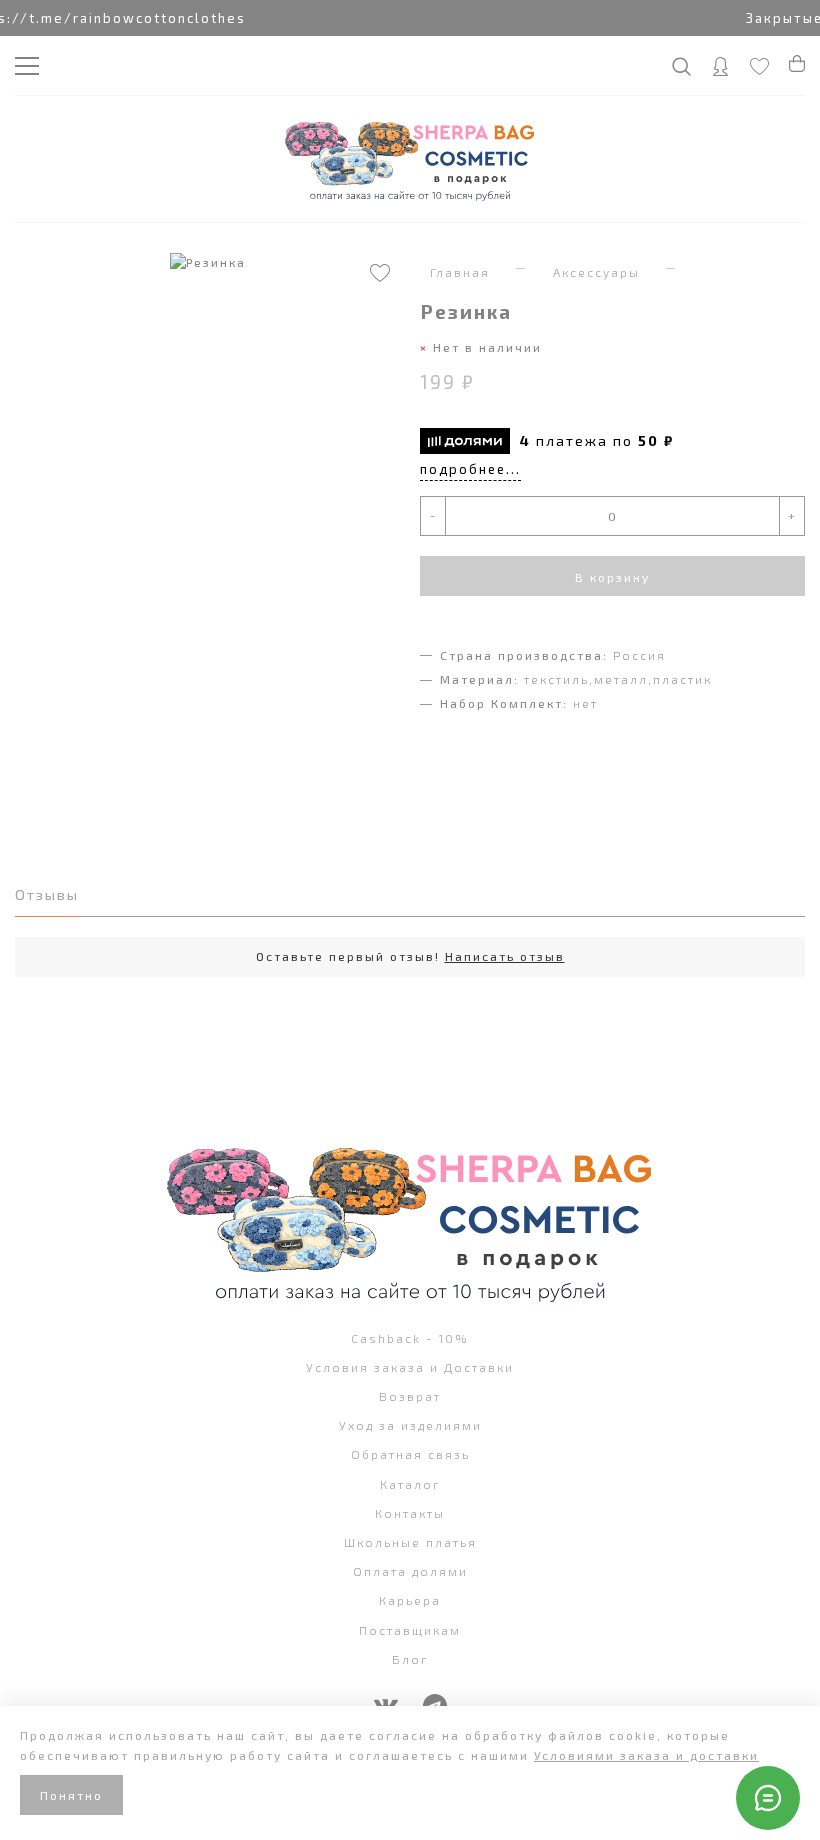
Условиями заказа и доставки (646, 1755)
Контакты (410, 1513)
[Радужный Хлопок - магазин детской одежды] (410, 159)
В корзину (612, 577)
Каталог (410, 1484)
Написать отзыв (505, 956)
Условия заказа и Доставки (410, 1367)
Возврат (410, 1396)
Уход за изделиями (410, 1425)
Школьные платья (410, 1542)
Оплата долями (410, 1571)
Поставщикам (410, 1630)
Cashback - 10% (410, 1338)
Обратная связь (410, 1454)
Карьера (410, 1600)
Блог (410, 1659)
